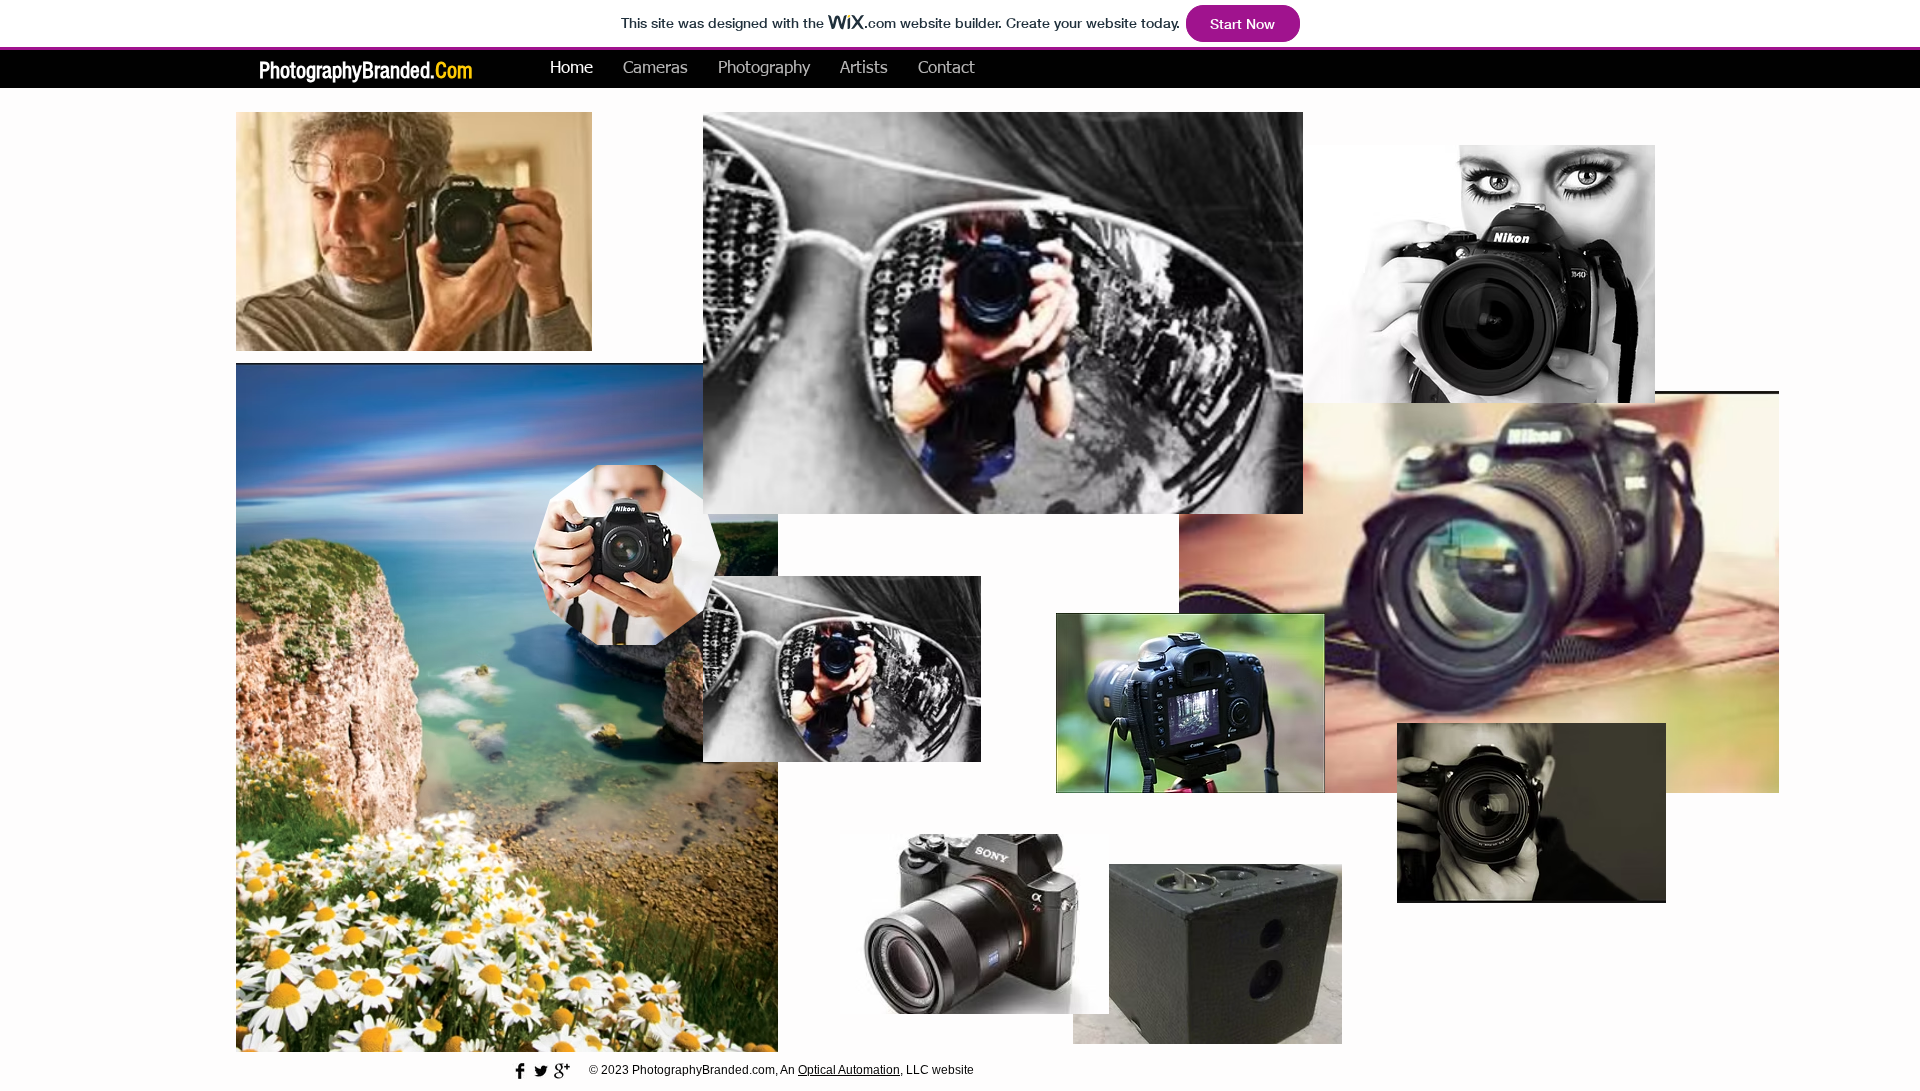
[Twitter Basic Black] (541, 1071)
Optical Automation (849, 1070)
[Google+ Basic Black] (562, 1071)
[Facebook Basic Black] (520, 1071)
